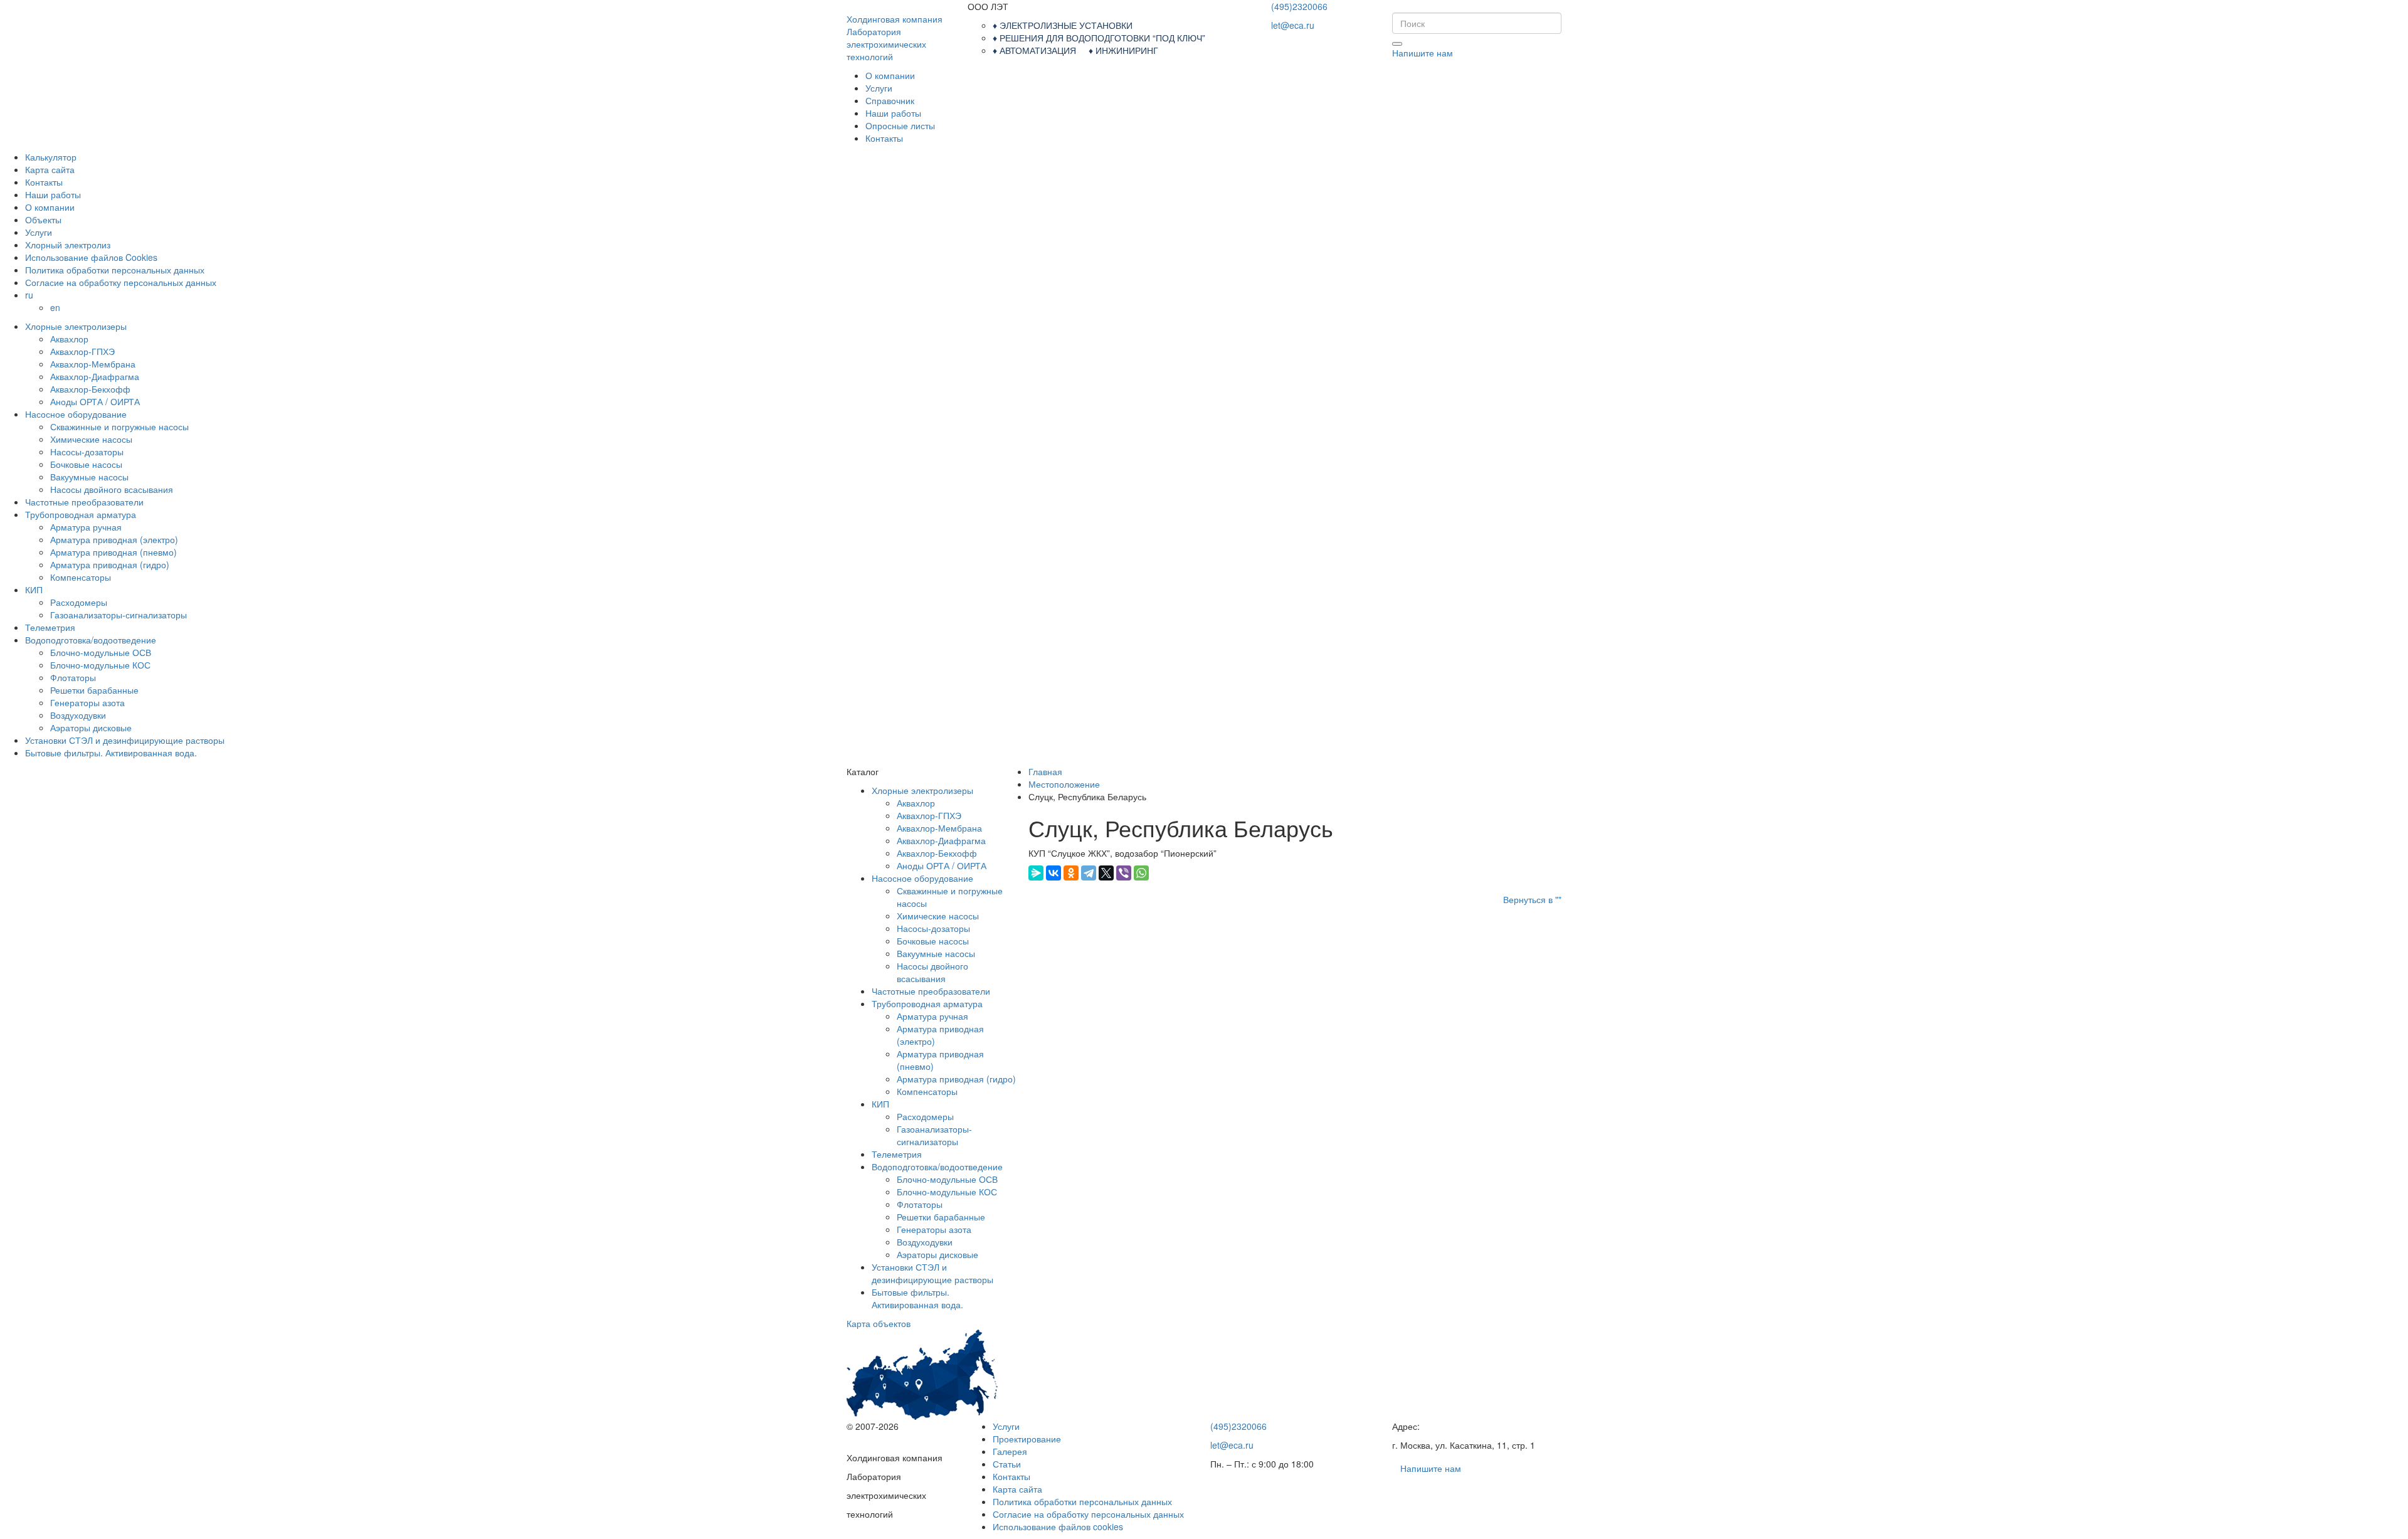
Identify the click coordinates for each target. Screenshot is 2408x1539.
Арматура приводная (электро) (114, 539)
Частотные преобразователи (84, 502)
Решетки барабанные (94, 690)
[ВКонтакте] (1053, 873)
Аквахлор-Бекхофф (90, 389)
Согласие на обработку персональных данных (121, 282)
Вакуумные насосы (89, 477)
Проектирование (1027, 1439)
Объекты (43, 219)
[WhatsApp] (1141, 873)
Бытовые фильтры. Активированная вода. (111, 753)
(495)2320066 (1299, 6)
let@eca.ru (1293, 25)
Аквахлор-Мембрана (93, 364)
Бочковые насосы (86, 464)
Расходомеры (79, 602)
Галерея (1010, 1451)
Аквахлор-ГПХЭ (82, 351)
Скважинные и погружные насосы (119, 426)
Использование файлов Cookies (91, 257)
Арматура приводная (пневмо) (114, 552)
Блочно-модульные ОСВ (101, 652)
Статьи (1007, 1464)
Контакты (884, 138)
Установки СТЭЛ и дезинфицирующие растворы (125, 740)
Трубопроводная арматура (81, 514)
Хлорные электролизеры (76, 326)
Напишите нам (1423, 53)
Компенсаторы (81, 577)
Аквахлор (69, 339)
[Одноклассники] (1071, 873)
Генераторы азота (87, 702)
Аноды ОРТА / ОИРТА (95, 401)
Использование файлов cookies (1058, 1526)
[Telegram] (1089, 873)
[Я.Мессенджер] (1036, 873)
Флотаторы (73, 677)
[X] (1106, 873)
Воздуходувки (78, 715)
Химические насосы (91, 439)
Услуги (879, 88)
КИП (34, 590)
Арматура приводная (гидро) (110, 564)
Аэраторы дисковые (91, 727)
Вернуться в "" (1532, 899)
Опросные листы (900, 125)
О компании (890, 75)
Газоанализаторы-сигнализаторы (119, 615)
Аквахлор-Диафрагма (95, 376)
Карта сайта (50, 169)
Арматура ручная (86, 527)
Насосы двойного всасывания (112, 489)
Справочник (890, 100)
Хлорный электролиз (68, 245)
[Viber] (1124, 873)
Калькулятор (51, 157)
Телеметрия (50, 627)
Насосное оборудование (76, 414)
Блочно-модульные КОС (100, 665)
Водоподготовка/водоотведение (91, 640)
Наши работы (893, 113)
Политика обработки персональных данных (115, 270)
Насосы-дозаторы (87, 452)
